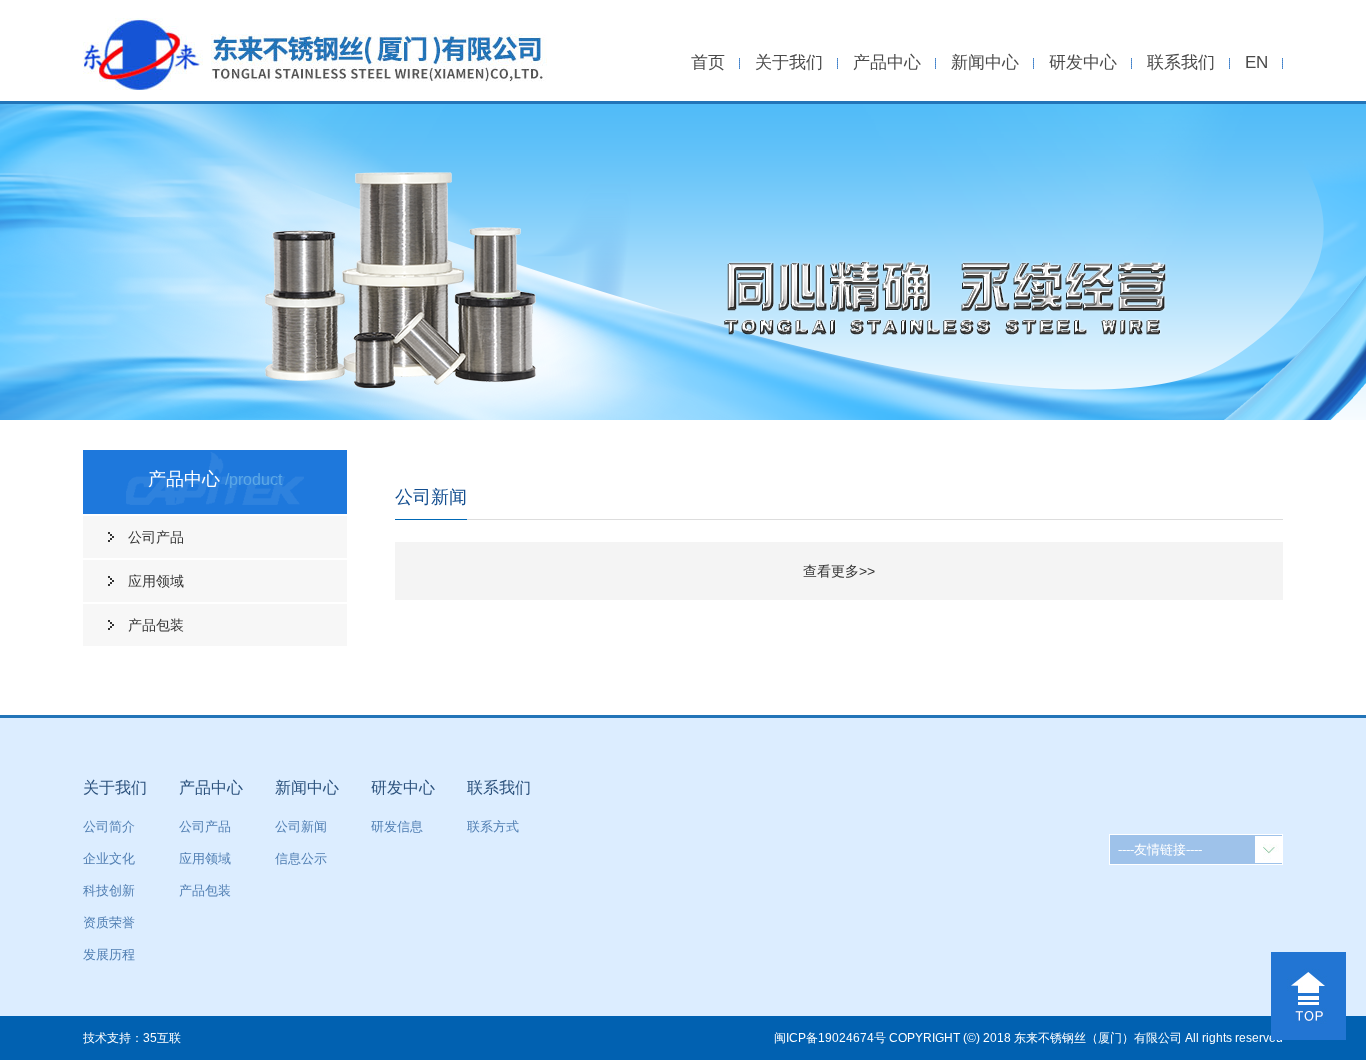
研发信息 (397, 826)
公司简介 (109, 826)
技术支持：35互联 (132, 1038)
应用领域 (156, 581)
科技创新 (109, 890)
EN (1256, 62)
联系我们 (1181, 62)
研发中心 (1083, 62)
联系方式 (493, 826)
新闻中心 (985, 62)
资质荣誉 (109, 922)
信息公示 (301, 858)
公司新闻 (301, 826)
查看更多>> (839, 571)
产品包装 (156, 625)
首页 (708, 62)
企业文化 (109, 858)
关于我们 (789, 62)
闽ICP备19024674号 (830, 1038)
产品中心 (887, 62)
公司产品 (156, 537)
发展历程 (109, 954)
